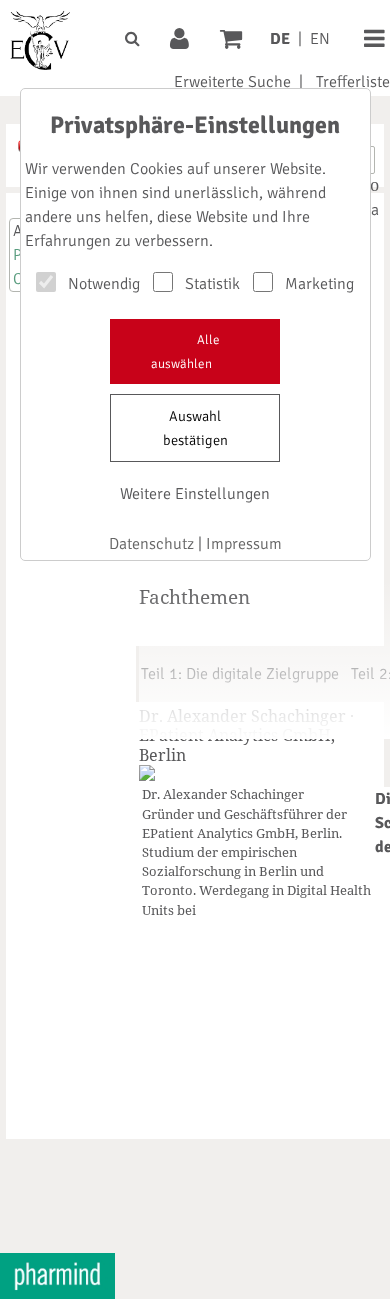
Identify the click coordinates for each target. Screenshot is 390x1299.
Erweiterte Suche (232, 82)
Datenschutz (151, 544)
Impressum (244, 544)
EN (320, 39)
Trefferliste (353, 82)
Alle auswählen (185, 352)
